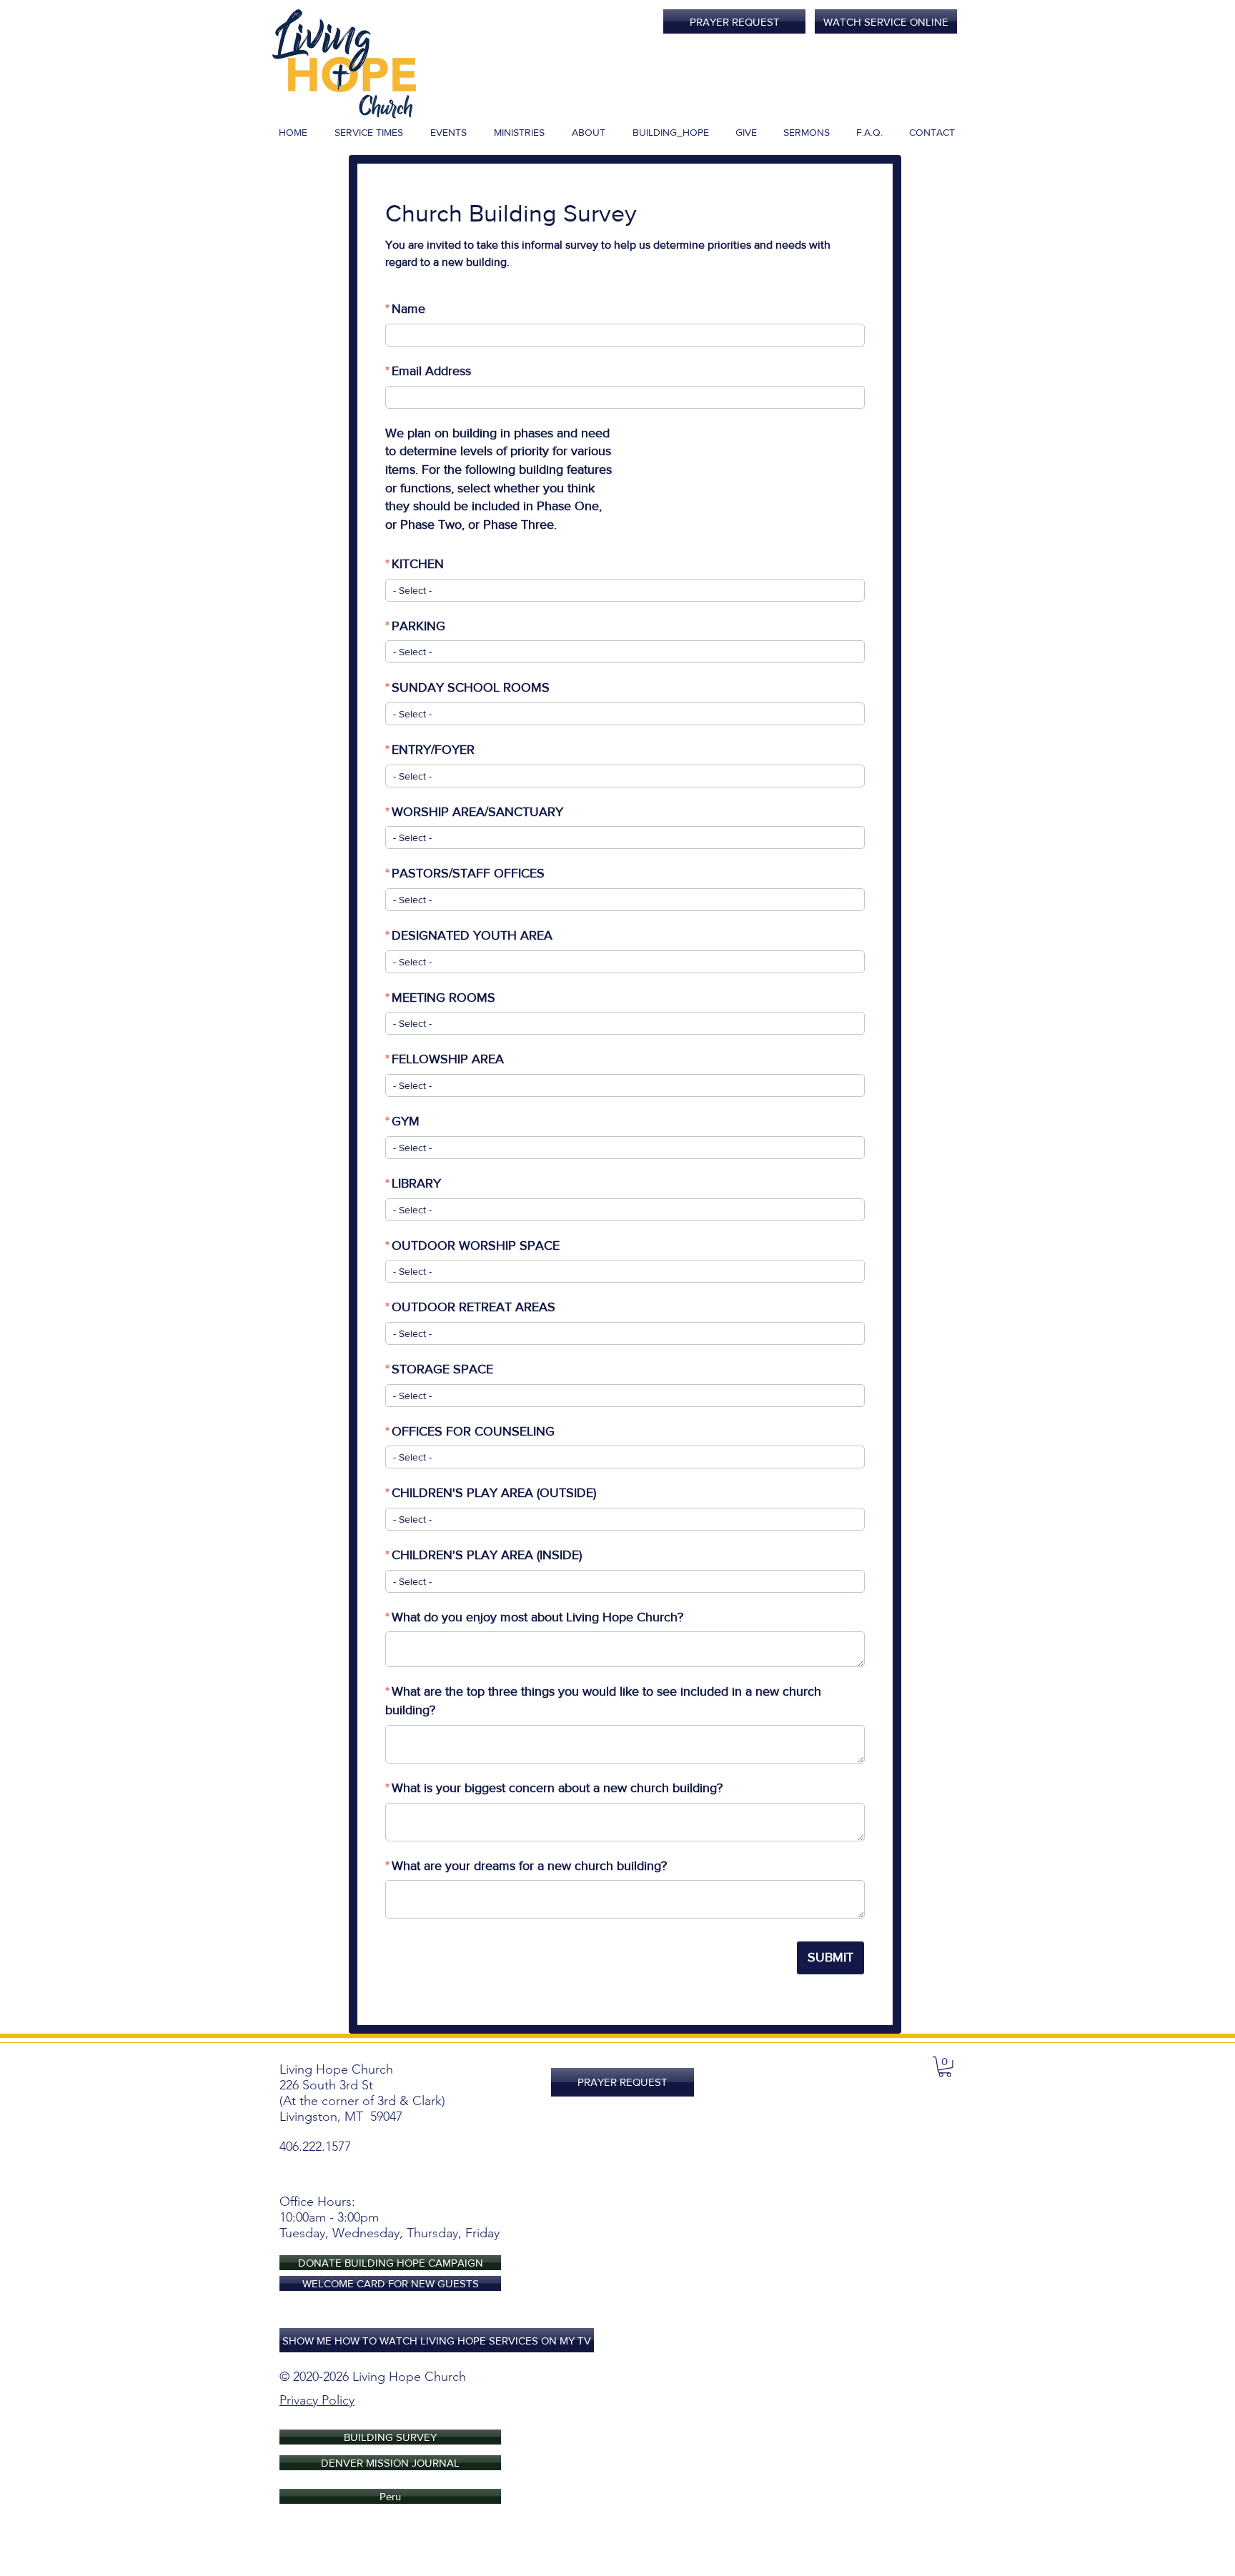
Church (445, 2377)
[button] (945, 2067)
